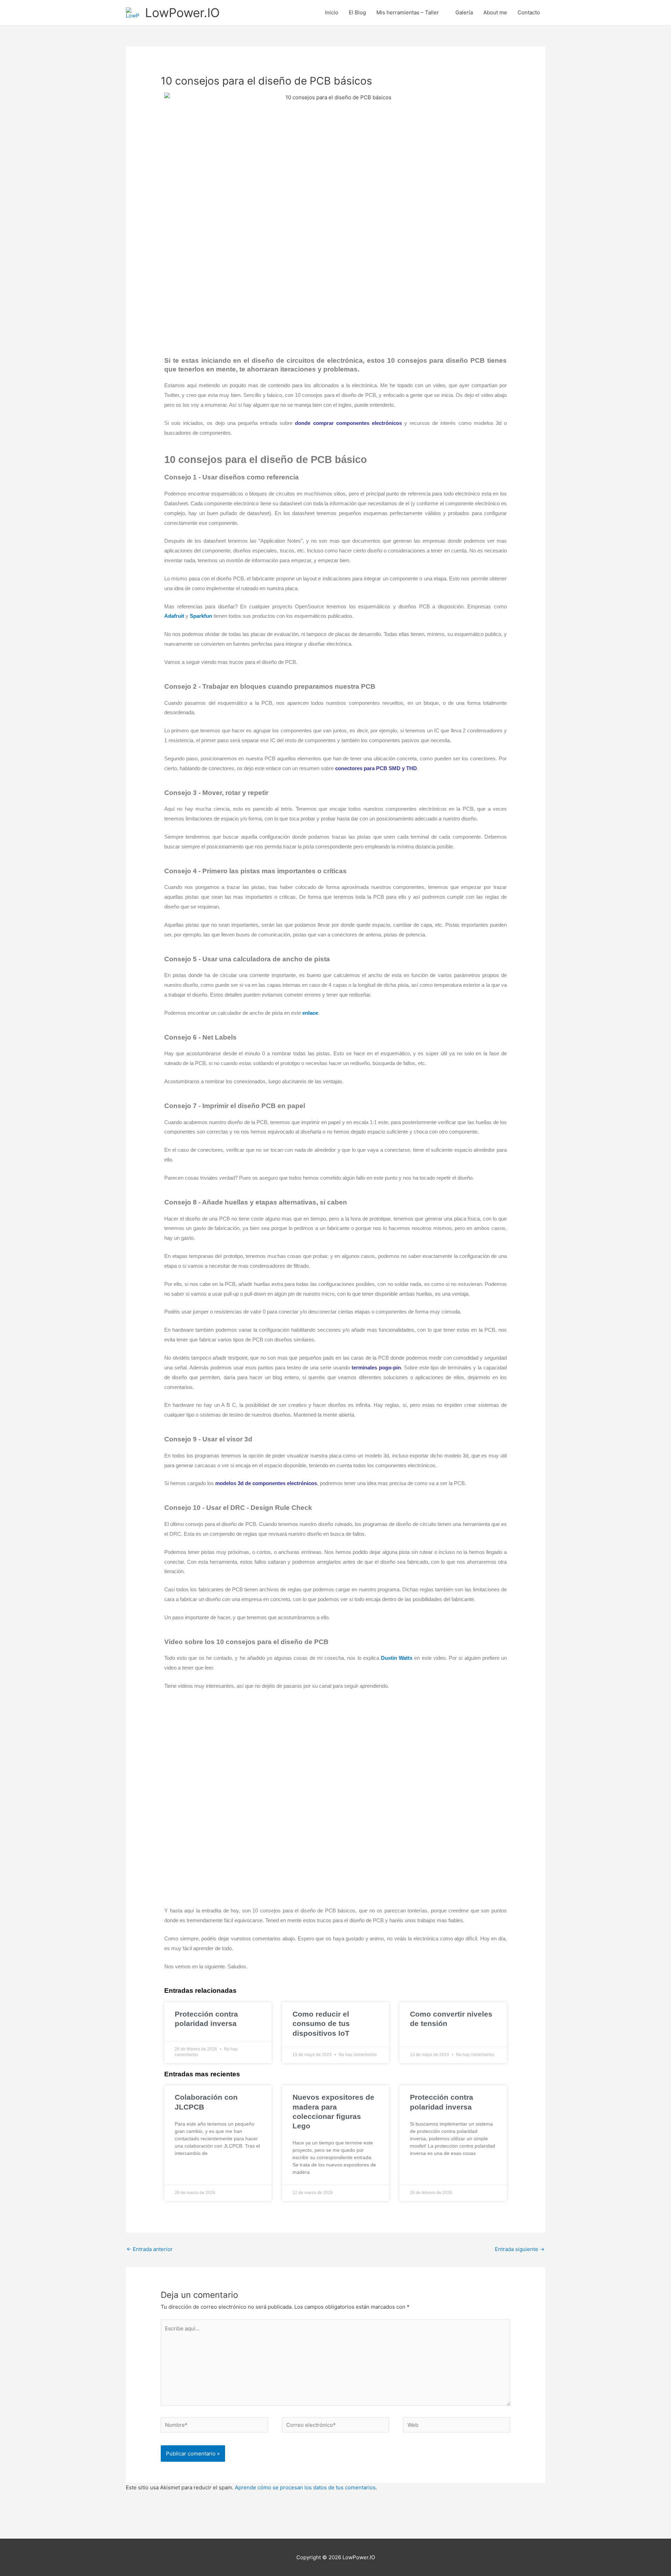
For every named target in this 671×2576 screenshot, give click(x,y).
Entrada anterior (150, 2249)
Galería (464, 12)
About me (495, 12)
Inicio (332, 12)
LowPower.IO (182, 13)
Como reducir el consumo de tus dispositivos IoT (321, 2024)
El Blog (357, 12)
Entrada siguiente (520, 2249)
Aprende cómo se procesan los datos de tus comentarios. (306, 2487)
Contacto (529, 12)
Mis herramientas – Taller (408, 12)
